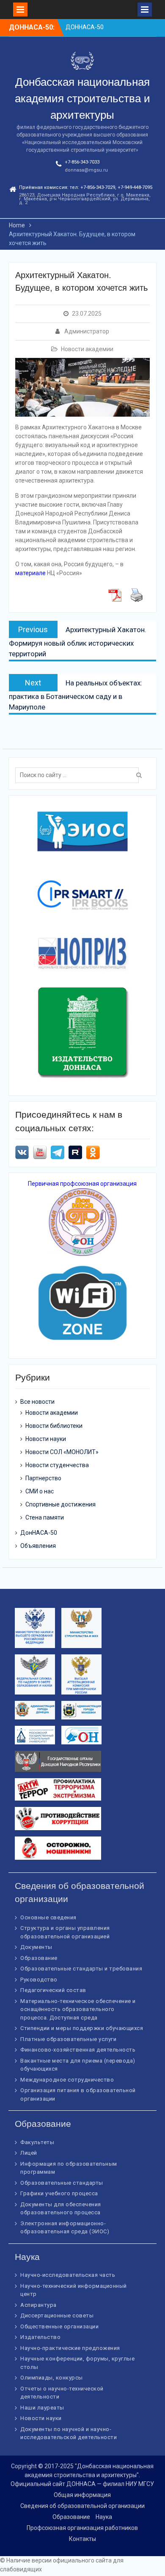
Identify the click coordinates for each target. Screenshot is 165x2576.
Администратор (87, 331)
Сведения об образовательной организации (82, 2506)
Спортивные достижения (60, 1504)
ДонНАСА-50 (39, 1533)
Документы (36, 1947)
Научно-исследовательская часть (68, 2275)
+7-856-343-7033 (82, 162)
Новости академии (87, 349)
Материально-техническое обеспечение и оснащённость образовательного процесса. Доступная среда (78, 2009)
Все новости (37, 1402)
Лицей (29, 2153)
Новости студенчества (57, 1465)
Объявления (38, 1546)
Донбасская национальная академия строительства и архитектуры (82, 98)
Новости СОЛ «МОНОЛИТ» (62, 1452)
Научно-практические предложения (70, 2348)
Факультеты (37, 2142)
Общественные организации (59, 2326)
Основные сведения (48, 1917)
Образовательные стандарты (62, 2183)
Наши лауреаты (42, 2408)
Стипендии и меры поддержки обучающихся (82, 2028)
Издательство (40, 2337)
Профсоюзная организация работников (82, 2528)
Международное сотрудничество (67, 2080)
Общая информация (82, 2495)
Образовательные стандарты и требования (81, 1969)
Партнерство (43, 1478)
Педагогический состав (53, 1990)
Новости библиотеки (54, 1426)
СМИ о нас (40, 1491)
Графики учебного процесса (59, 2193)
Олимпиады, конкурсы (52, 2378)
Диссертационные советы (57, 2315)
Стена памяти (45, 1517)
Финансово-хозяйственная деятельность (78, 2050)
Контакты (82, 2539)
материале (30, 573)
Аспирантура (38, 2305)
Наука (104, 2517)
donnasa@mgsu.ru (86, 170)
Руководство (39, 1980)
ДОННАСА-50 (85, 27)
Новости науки (46, 1439)
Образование (39, 1958)
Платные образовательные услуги (68, 2039)
